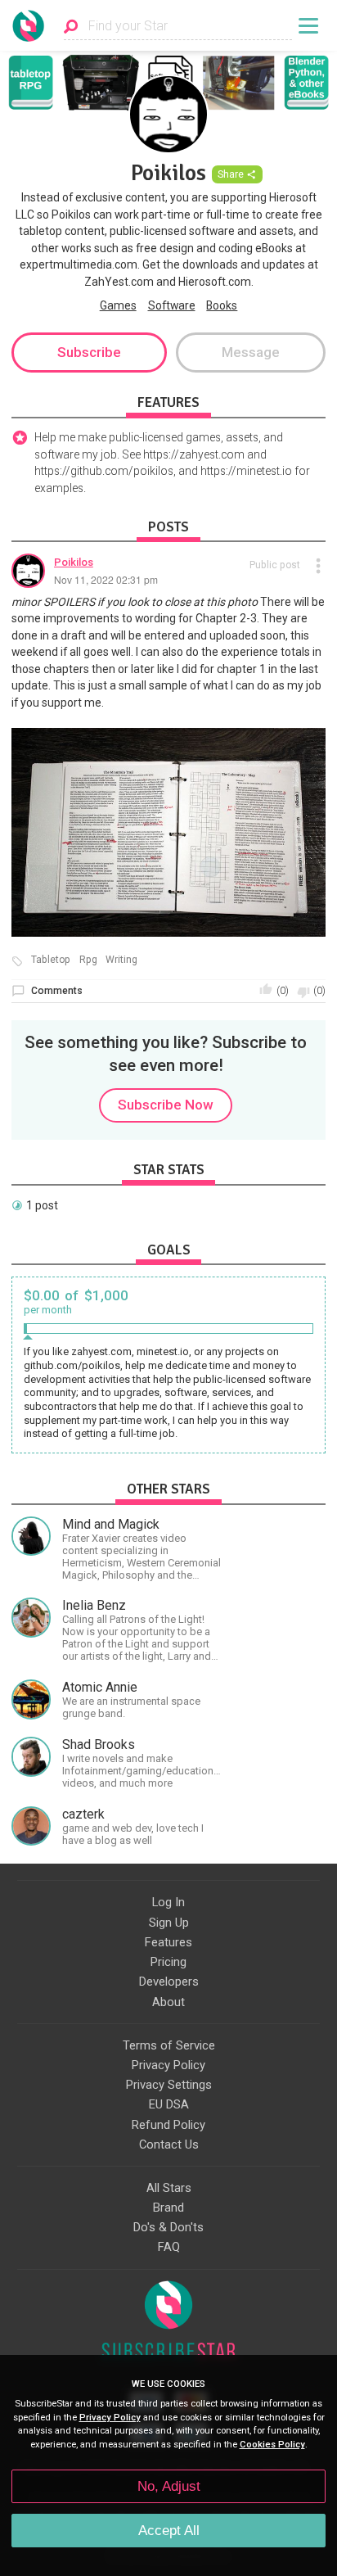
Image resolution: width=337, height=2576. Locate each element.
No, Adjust (169, 2486)
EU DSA (169, 2104)
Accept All (169, 2531)
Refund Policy (168, 2125)
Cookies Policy (272, 2445)
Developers (169, 1982)
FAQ (169, 2247)
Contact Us (169, 2144)
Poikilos (74, 562)
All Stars (169, 2188)
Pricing (168, 1962)
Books (222, 305)
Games (118, 305)
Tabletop (51, 960)
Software (172, 305)
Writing (121, 960)
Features (168, 1942)
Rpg (88, 960)
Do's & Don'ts (168, 2227)
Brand (168, 2208)
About (168, 2002)
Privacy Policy (168, 2065)
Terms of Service (169, 2045)
